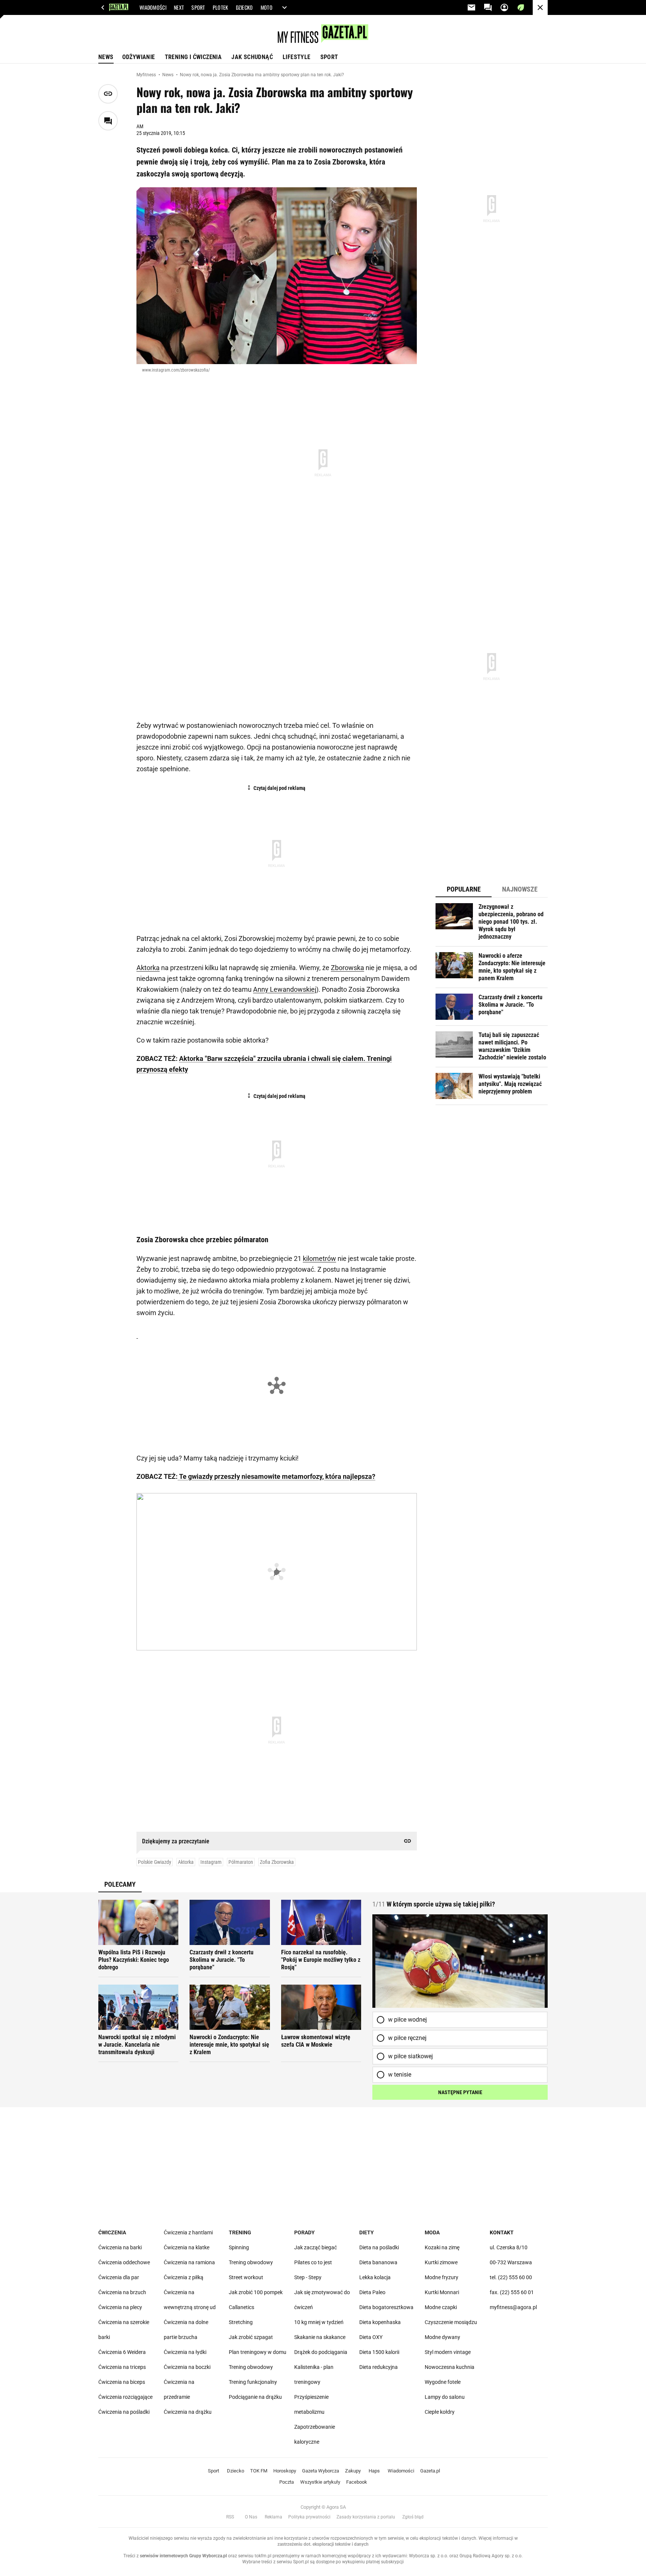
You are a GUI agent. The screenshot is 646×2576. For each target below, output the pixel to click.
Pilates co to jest (313, 2262)
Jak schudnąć (252, 57)
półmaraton (241, 1862)
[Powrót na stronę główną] (540, 7)
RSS (230, 2517)
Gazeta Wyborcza (321, 2471)
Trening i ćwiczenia (193, 57)
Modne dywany (442, 2337)
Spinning (239, 2247)
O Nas (251, 2517)
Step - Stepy (308, 2277)
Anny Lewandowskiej (285, 989)
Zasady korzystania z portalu (366, 2517)
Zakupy (353, 2471)
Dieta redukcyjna (379, 2367)
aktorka (186, 1862)
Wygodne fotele (443, 2382)
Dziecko (236, 2471)
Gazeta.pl (430, 2471)
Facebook (357, 2482)
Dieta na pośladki (379, 2247)
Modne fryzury (442, 2277)
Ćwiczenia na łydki (185, 2352)
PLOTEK (221, 7)
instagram (211, 1862)
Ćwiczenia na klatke (187, 2247)
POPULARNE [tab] (464, 889)
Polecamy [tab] (120, 1884)
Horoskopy (285, 2471)
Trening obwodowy (251, 2262)
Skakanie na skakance (320, 2337)
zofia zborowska (277, 1862)
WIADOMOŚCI (153, 7)
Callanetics (242, 2307)
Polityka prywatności (309, 2517)
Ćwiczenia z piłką (184, 2277)
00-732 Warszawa (511, 2262)
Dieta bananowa (378, 2262)
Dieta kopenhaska (380, 2322)
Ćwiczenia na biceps (122, 2382)
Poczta (287, 2482)
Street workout (246, 2277)
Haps (374, 2471)
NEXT (179, 7)
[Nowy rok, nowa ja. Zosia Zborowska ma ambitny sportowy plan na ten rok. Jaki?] (277, 276)
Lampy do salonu (445, 2397)
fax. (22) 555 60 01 (512, 2292)
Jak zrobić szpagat (251, 2337)
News (106, 57)
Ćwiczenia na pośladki (124, 2412)
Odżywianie (139, 57)
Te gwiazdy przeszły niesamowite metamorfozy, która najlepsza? (276, 1476)
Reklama (273, 2517)
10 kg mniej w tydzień (319, 2322)
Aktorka (148, 968)
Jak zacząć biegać (316, 2247)
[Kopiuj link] (108, 94)
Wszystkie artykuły (320, 2482)
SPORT (198, 7)
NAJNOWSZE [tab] (520, 889)
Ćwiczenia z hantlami (188, 2232)
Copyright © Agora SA (323, 2507)
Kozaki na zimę (442, 2247)
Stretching (241, 2322)
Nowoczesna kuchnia (450, 2367)
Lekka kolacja (375, 2277)
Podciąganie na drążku (255, 2397)
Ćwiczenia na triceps (122, 2367)
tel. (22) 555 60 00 (511, 2277)
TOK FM (259, 2471)
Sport (329, 57)
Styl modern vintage (448, 2352)
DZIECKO (244, 7)
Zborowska (347, 968)
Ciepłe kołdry (440, 2412)
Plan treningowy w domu (258, 2352)
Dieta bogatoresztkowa (386, 2307)
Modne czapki (441, 2307)
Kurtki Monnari (442, 2292)
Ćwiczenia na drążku (188, 2412)
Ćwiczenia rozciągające (125, 2397)
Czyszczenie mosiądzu (451, 2322)
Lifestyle (297, 57)
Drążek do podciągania (321, 2352)
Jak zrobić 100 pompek (256, 2292)
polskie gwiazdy (155, 1862)
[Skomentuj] (108, 121)
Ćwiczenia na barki (120, 2247)
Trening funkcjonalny (253, 2382)
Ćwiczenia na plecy (120, 2307)
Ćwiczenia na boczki (187, 2367)
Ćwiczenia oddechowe (124, 2262)
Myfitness (147, 75)
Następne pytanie (460, 2092)
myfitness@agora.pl (513, 2307)
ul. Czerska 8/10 (509, 2247)
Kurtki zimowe (441, 2262)
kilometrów (319, 1258)
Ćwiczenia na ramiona (189, 2262)
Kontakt (502, 2232)
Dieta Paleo (372, 2292)
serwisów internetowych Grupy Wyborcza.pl (183, 2556)
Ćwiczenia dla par (119, 2277)
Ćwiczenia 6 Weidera (122, 2352)
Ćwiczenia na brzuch (122, 2292)
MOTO (267, 7)
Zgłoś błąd (413, 2517)
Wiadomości (401, 2471)
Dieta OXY (371, 2337)
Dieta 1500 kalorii (379, 2352)
